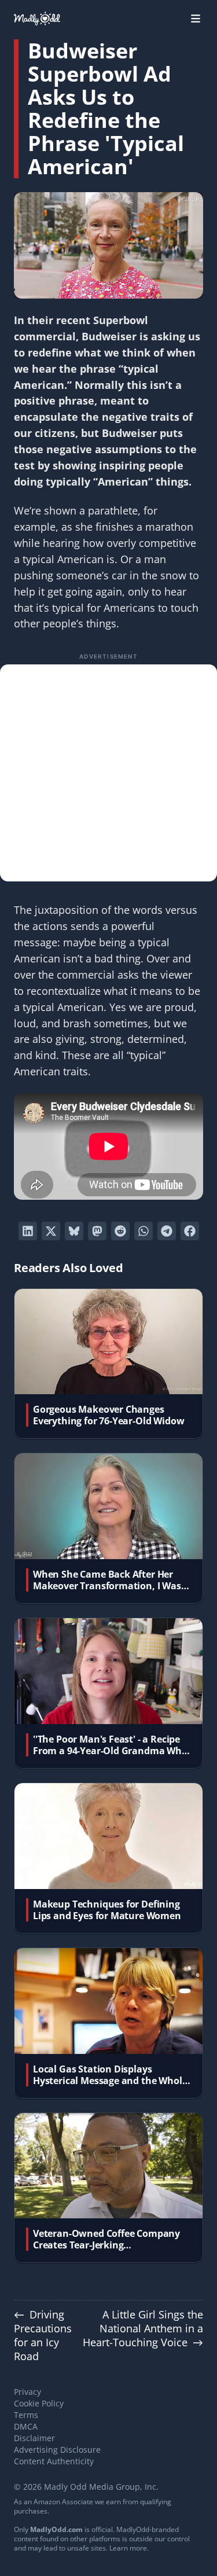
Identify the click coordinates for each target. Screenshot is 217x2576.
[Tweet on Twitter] (51, 1231)
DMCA (26, 2426)
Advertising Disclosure (57, 2450)
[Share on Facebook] (190, 1231)
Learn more (128, 2548)
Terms (26, 2415)
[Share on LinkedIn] (28, 1231)
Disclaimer (34, 2438)
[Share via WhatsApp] (144, 1231)
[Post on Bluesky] (74, 1231)
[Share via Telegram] (167, 1231)
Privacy (27, 2392)
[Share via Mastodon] (97, 1231)
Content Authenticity (54, 2461)
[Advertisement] (108, 773)
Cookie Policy (39, 2403)
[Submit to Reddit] (120, 1231)
